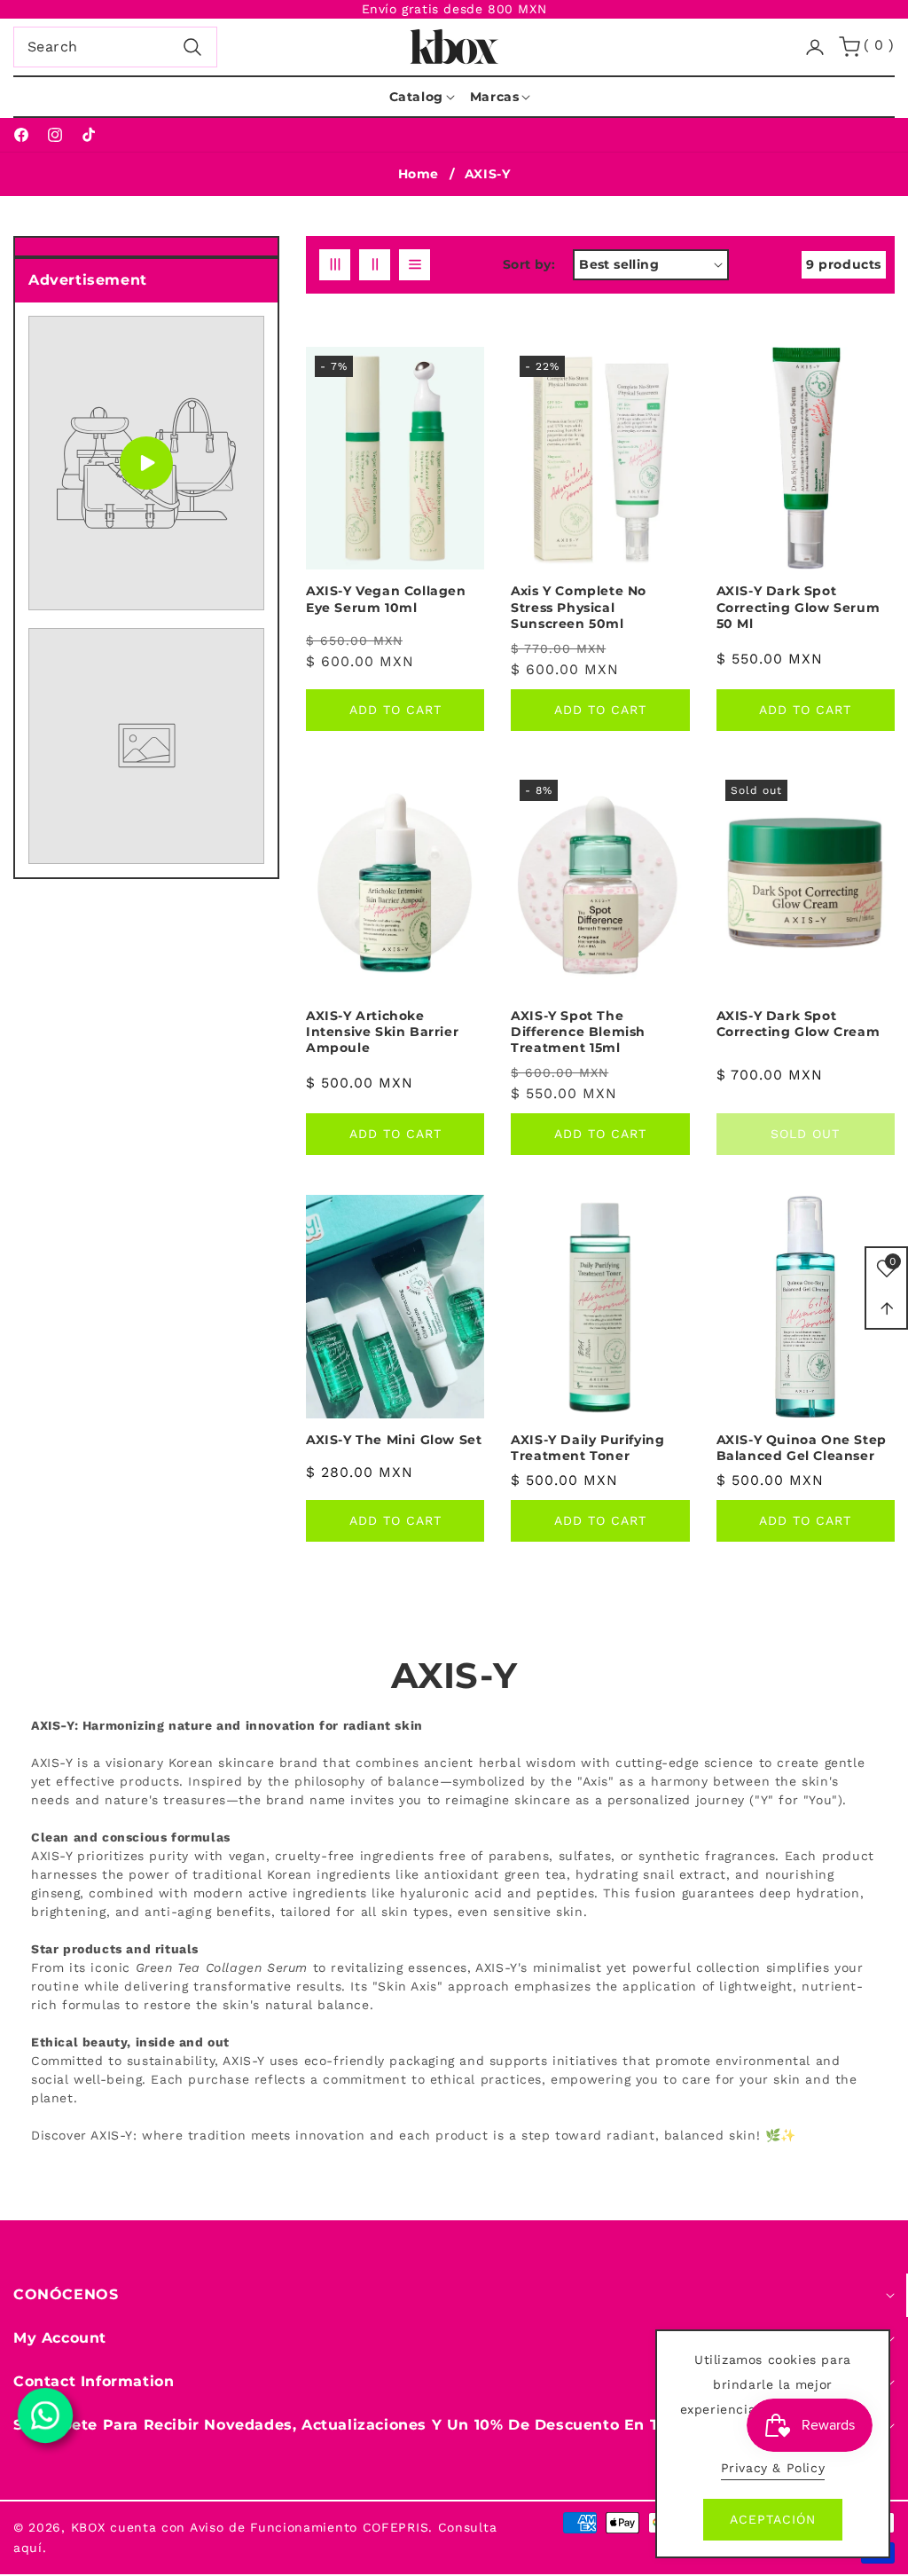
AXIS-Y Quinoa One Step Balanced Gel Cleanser (802, 1448)
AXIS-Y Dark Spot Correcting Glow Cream (798, 1024)
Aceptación (773, 2519)
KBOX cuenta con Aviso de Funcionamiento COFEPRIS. (252, 2527)
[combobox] (115, 47)
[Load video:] (146, 463)
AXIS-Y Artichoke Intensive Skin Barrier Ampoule (382, 1032)
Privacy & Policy (773, 2468)
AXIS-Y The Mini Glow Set (394, 1440)
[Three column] (335, 265)
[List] (415, 265)
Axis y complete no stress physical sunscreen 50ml (579, 607)
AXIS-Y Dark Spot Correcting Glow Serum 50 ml (798, 607)
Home (419, 174)
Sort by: (529, 264)
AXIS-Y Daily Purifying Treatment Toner (587, 1448)
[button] (416, 97)
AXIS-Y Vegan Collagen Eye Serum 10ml (386, 599)
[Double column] (375, 265)
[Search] (192, 47)
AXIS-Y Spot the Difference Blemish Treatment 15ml (578, 1032)
